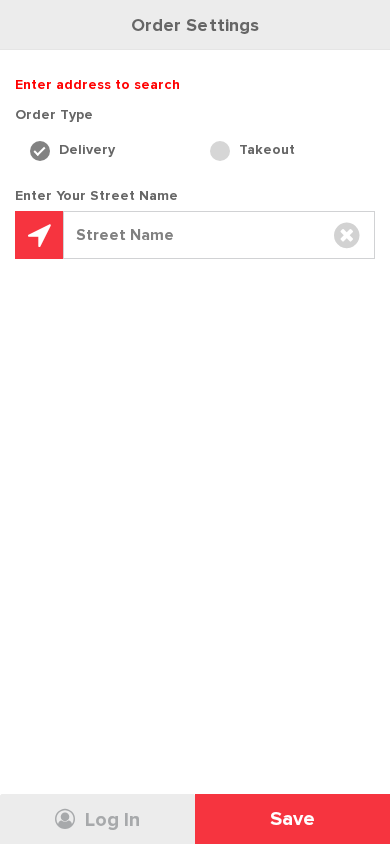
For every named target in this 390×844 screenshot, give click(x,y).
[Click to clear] (347, 235)
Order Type (54, 114)
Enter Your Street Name (96, 195)
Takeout (265, 149)
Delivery (85, 149)
